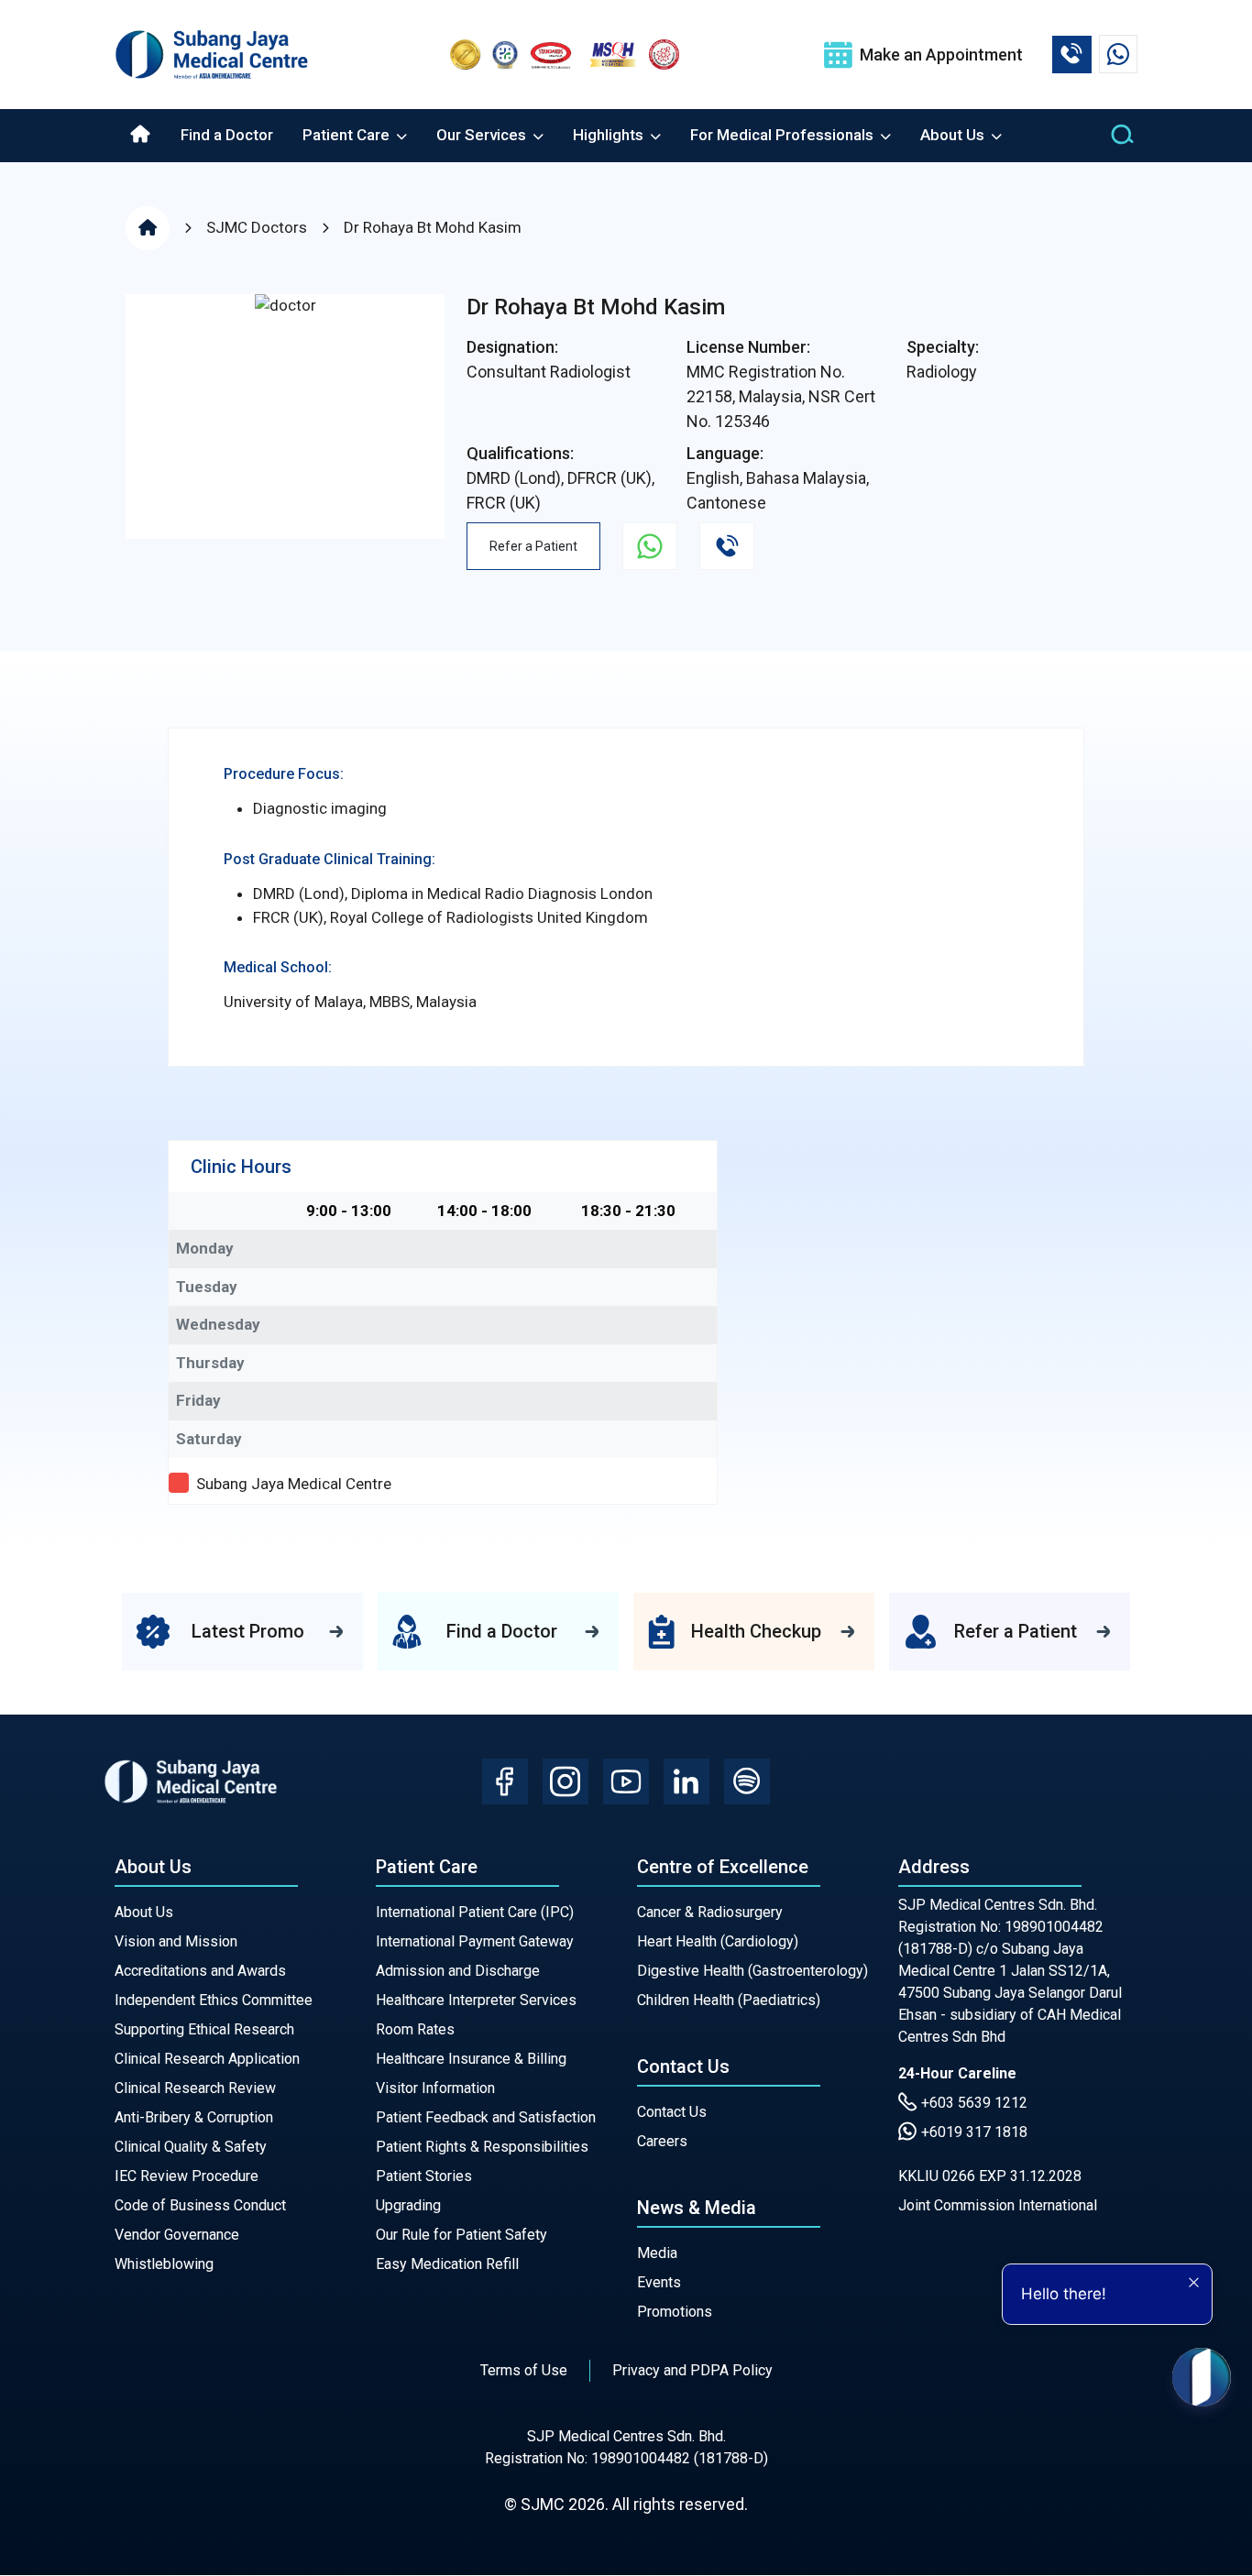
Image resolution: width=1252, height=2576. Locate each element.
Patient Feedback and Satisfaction (486, 2117)
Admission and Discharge (458, 1971)
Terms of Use (524, 2370)
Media (657, 2253)
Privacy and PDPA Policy (692, 2370)
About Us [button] (954, 135)
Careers (662, 2141)
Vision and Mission (176, 1941)
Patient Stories (424, 2176)
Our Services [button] (483, 135)
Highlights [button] (610, 135)
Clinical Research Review (195, 2088)
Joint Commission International (998, 2205)
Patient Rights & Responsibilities (482, 2147)
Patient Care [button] (348, 135)
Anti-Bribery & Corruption (194, 2117)
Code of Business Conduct (200, 2205)
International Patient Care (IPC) (475, 1912)
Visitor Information (435, 2088)
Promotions (675, 2312)
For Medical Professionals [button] (784, 135)
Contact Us (672, 2112)
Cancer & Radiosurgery (710, 1912)
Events (659, 2282)
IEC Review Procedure (187, 2176)
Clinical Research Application (207, 2059)
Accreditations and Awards (200, 1971)
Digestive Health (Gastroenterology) (752, 1971)
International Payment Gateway (475, 1941)
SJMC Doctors (257, 227)
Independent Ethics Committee (214, 2000)
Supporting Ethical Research (204, 2029)
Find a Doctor (227, 135)
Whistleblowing (164, 2264)
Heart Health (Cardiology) (718, 1941)
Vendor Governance (177, 2235)
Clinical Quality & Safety (191, 2147)
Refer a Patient (533, 546)
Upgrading (408, 2205)
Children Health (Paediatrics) (729, 2000)
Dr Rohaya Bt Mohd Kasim (433, 227)
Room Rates (415, 2029)
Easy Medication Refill (447, 2264)
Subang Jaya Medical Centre (294, 1484)
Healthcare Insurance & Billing (471, 2059)
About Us (144, 1912)
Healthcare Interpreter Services (476, 2000)
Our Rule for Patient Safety (461, 2235)
